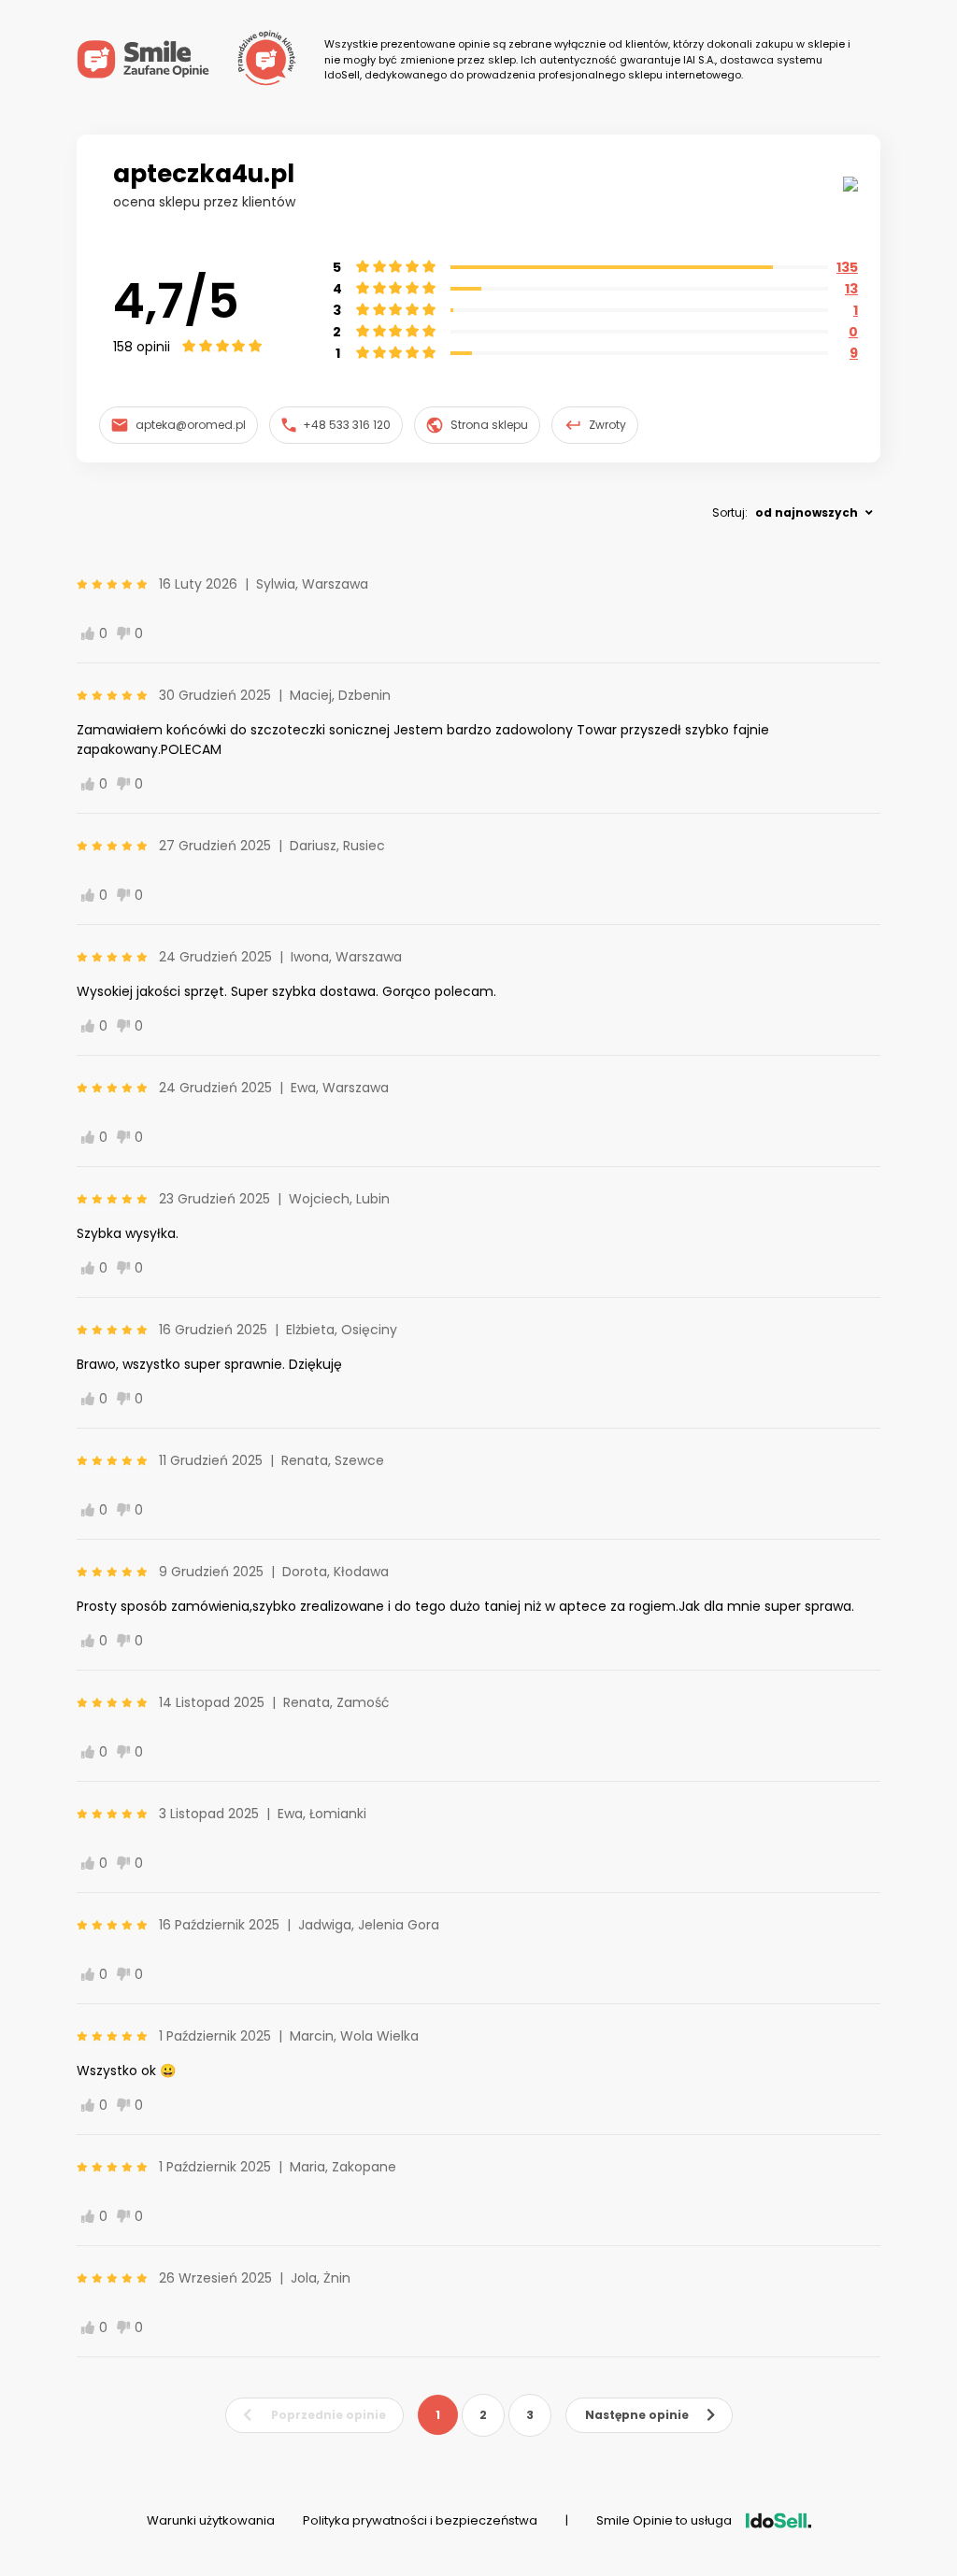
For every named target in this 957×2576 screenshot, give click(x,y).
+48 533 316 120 (347, 425)
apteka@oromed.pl (191, 425)
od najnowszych (807, 512)
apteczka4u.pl (204, 174)
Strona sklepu (489, 425)
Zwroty (607, 425)
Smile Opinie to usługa (664, 2520)
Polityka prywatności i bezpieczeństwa (420, 2520)
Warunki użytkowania (211, 2520)
